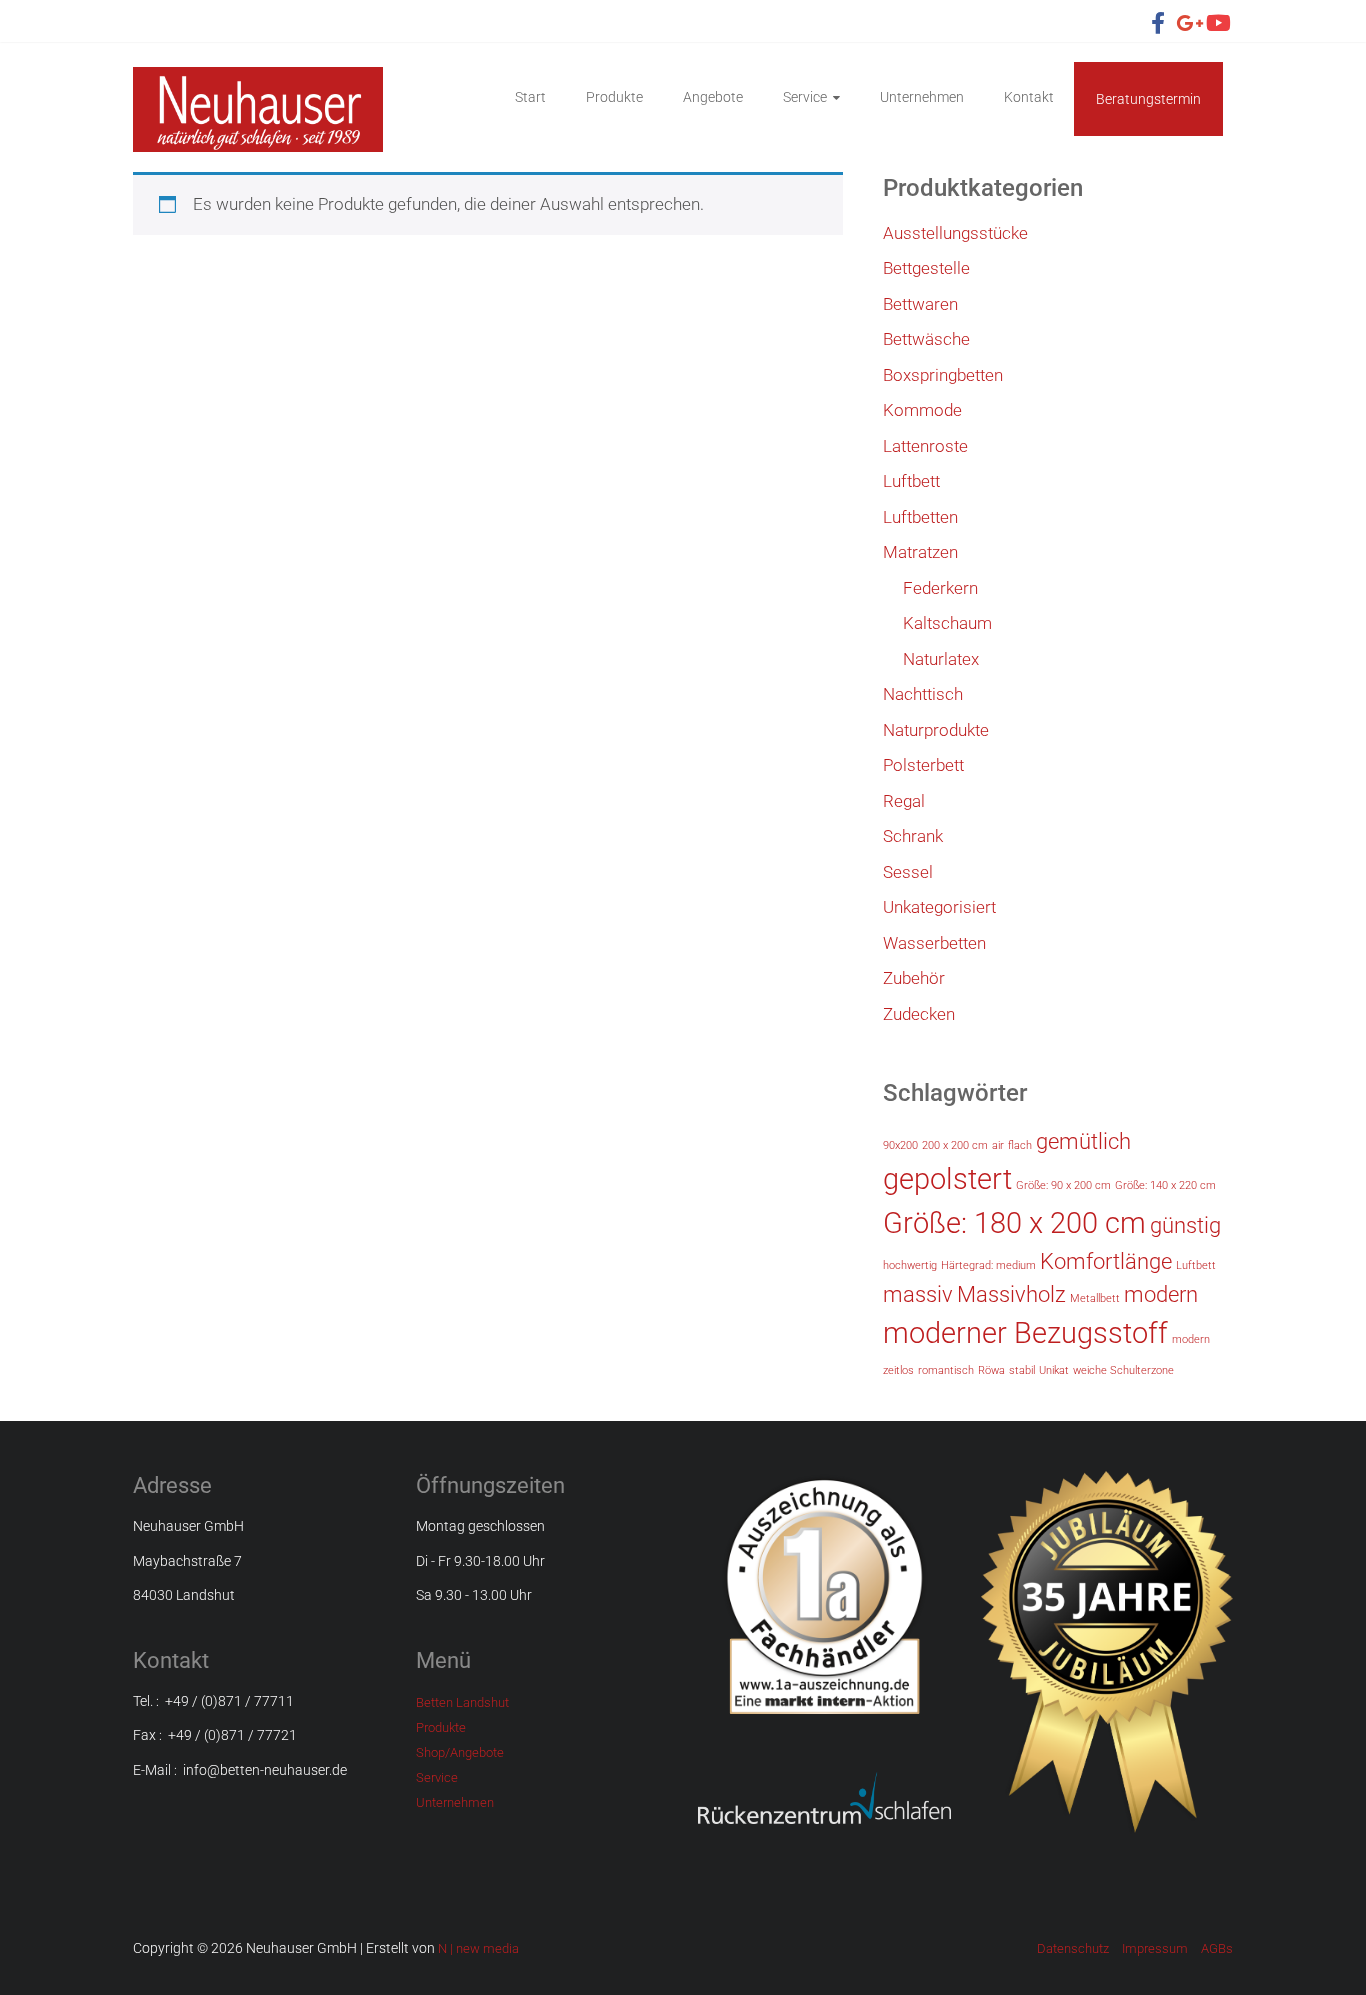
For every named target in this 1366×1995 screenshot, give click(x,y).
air (998, 1145)
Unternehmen (922, 97)
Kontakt (1029, 97)
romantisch (946, 1370)
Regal (904, 801)
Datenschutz (1073, 1948)
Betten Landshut (462, 1702)
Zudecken (919, 1014)
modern (1161, 1294)
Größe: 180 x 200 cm (1014, 1223)
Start (530, 97)
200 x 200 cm (955, 1145)
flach (1020, 1145)
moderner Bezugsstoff (1025, 1333)
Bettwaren (920, 304)
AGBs (1217, 1948)
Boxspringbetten (943, 375)
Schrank (913, 836)
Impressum (1155, 1948)
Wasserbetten (934, 943)
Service (805, 97)
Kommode (922, 410)
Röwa (991, 1370)
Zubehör (914, 978)
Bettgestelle (926, 268)
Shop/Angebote (460, 1752)
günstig (1185, 1225)
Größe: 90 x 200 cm (1063, 1185)
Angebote (713, 97)
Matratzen (920, 552)
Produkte (614, 97)
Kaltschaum (947, 623)
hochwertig (910, 1265)
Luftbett (911, 481)
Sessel (908, 872)
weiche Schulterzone (1123, 1370)
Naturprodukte (936, 730)
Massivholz (1011, 1294)
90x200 (900, 1145)
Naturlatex (941, 659)
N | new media (478, 1948)
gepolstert (947, 1179)
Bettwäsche (926, 339)
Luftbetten (920, 517)
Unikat (1054, 1370)
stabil (1022, 1370)
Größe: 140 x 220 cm (1165, 1185)
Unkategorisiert (939, 907)
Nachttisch (923, 694)
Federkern (940, 588)
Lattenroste (925, 446)
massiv (918, 1294)
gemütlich (1083, 1141)
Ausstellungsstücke (955, 233)
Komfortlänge (1106, 1261)
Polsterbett (923, 765)
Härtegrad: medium (988, 1265)
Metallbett (1095, 1298)
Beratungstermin (1148, 99)
